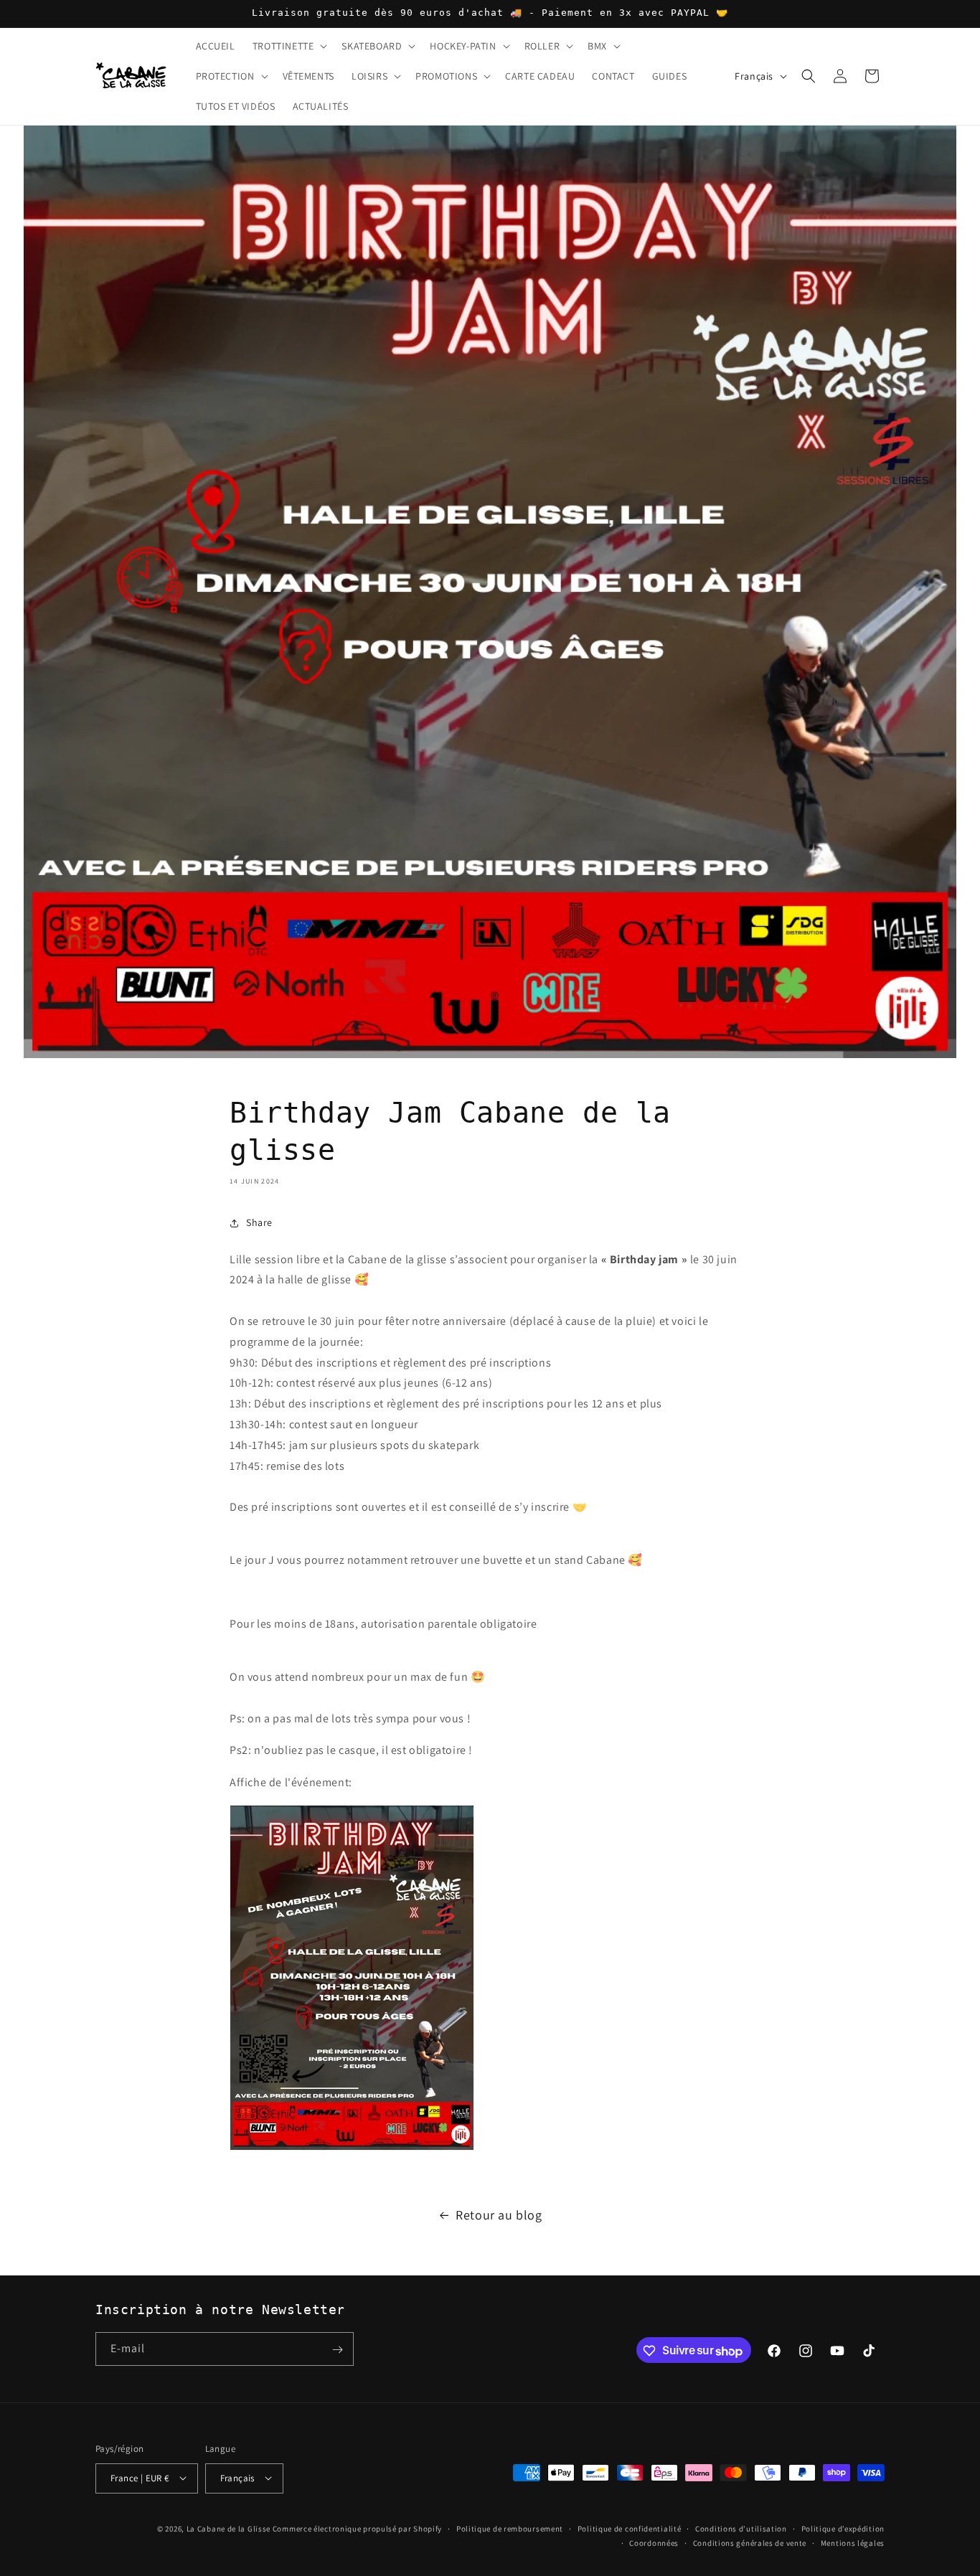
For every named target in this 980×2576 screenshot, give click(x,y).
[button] (289, 46)
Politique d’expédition (843, 2528)
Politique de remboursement (510, 2528)
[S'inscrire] (337, 2350)
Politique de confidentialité (630, 2528)
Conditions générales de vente (750, 2542)
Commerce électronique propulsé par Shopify (357, 2528)
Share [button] (259, 1222)
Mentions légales (853, 2542)
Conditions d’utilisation (741, 2528)
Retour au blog (499, 2215)
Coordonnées (654, 2542)
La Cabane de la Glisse (228, 2528)
